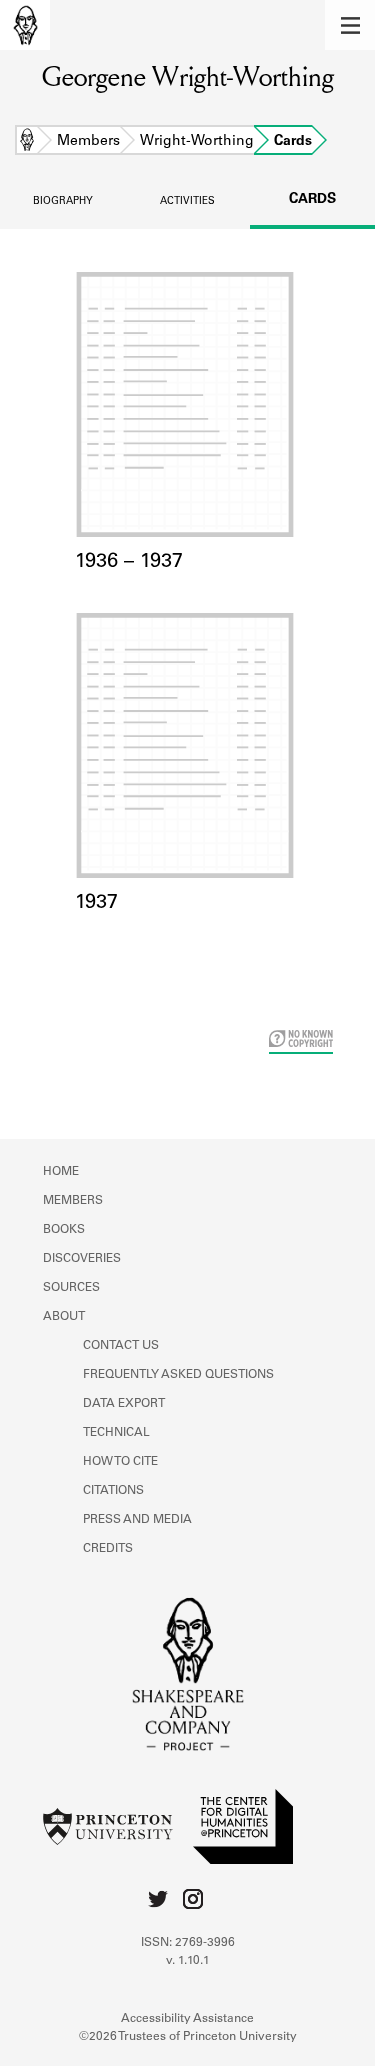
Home (27, 142)
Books (64, 1230)
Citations (113, 1491)
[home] (25, 25)
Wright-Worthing (197, 142)
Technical (116, 1433)
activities (187, 202)
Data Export (124, 1404)
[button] (350, 25)
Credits (108, 1549)
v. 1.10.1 (188, 1961)
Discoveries (82, 1259)
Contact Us (121, 1346)
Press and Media (137, 1520)
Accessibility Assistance (187, 2019)
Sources (71, 1288)
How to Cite (120, 1462)
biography (63, 202)
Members (88, 142)
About (64, 1317)
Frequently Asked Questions (178, 1375)
